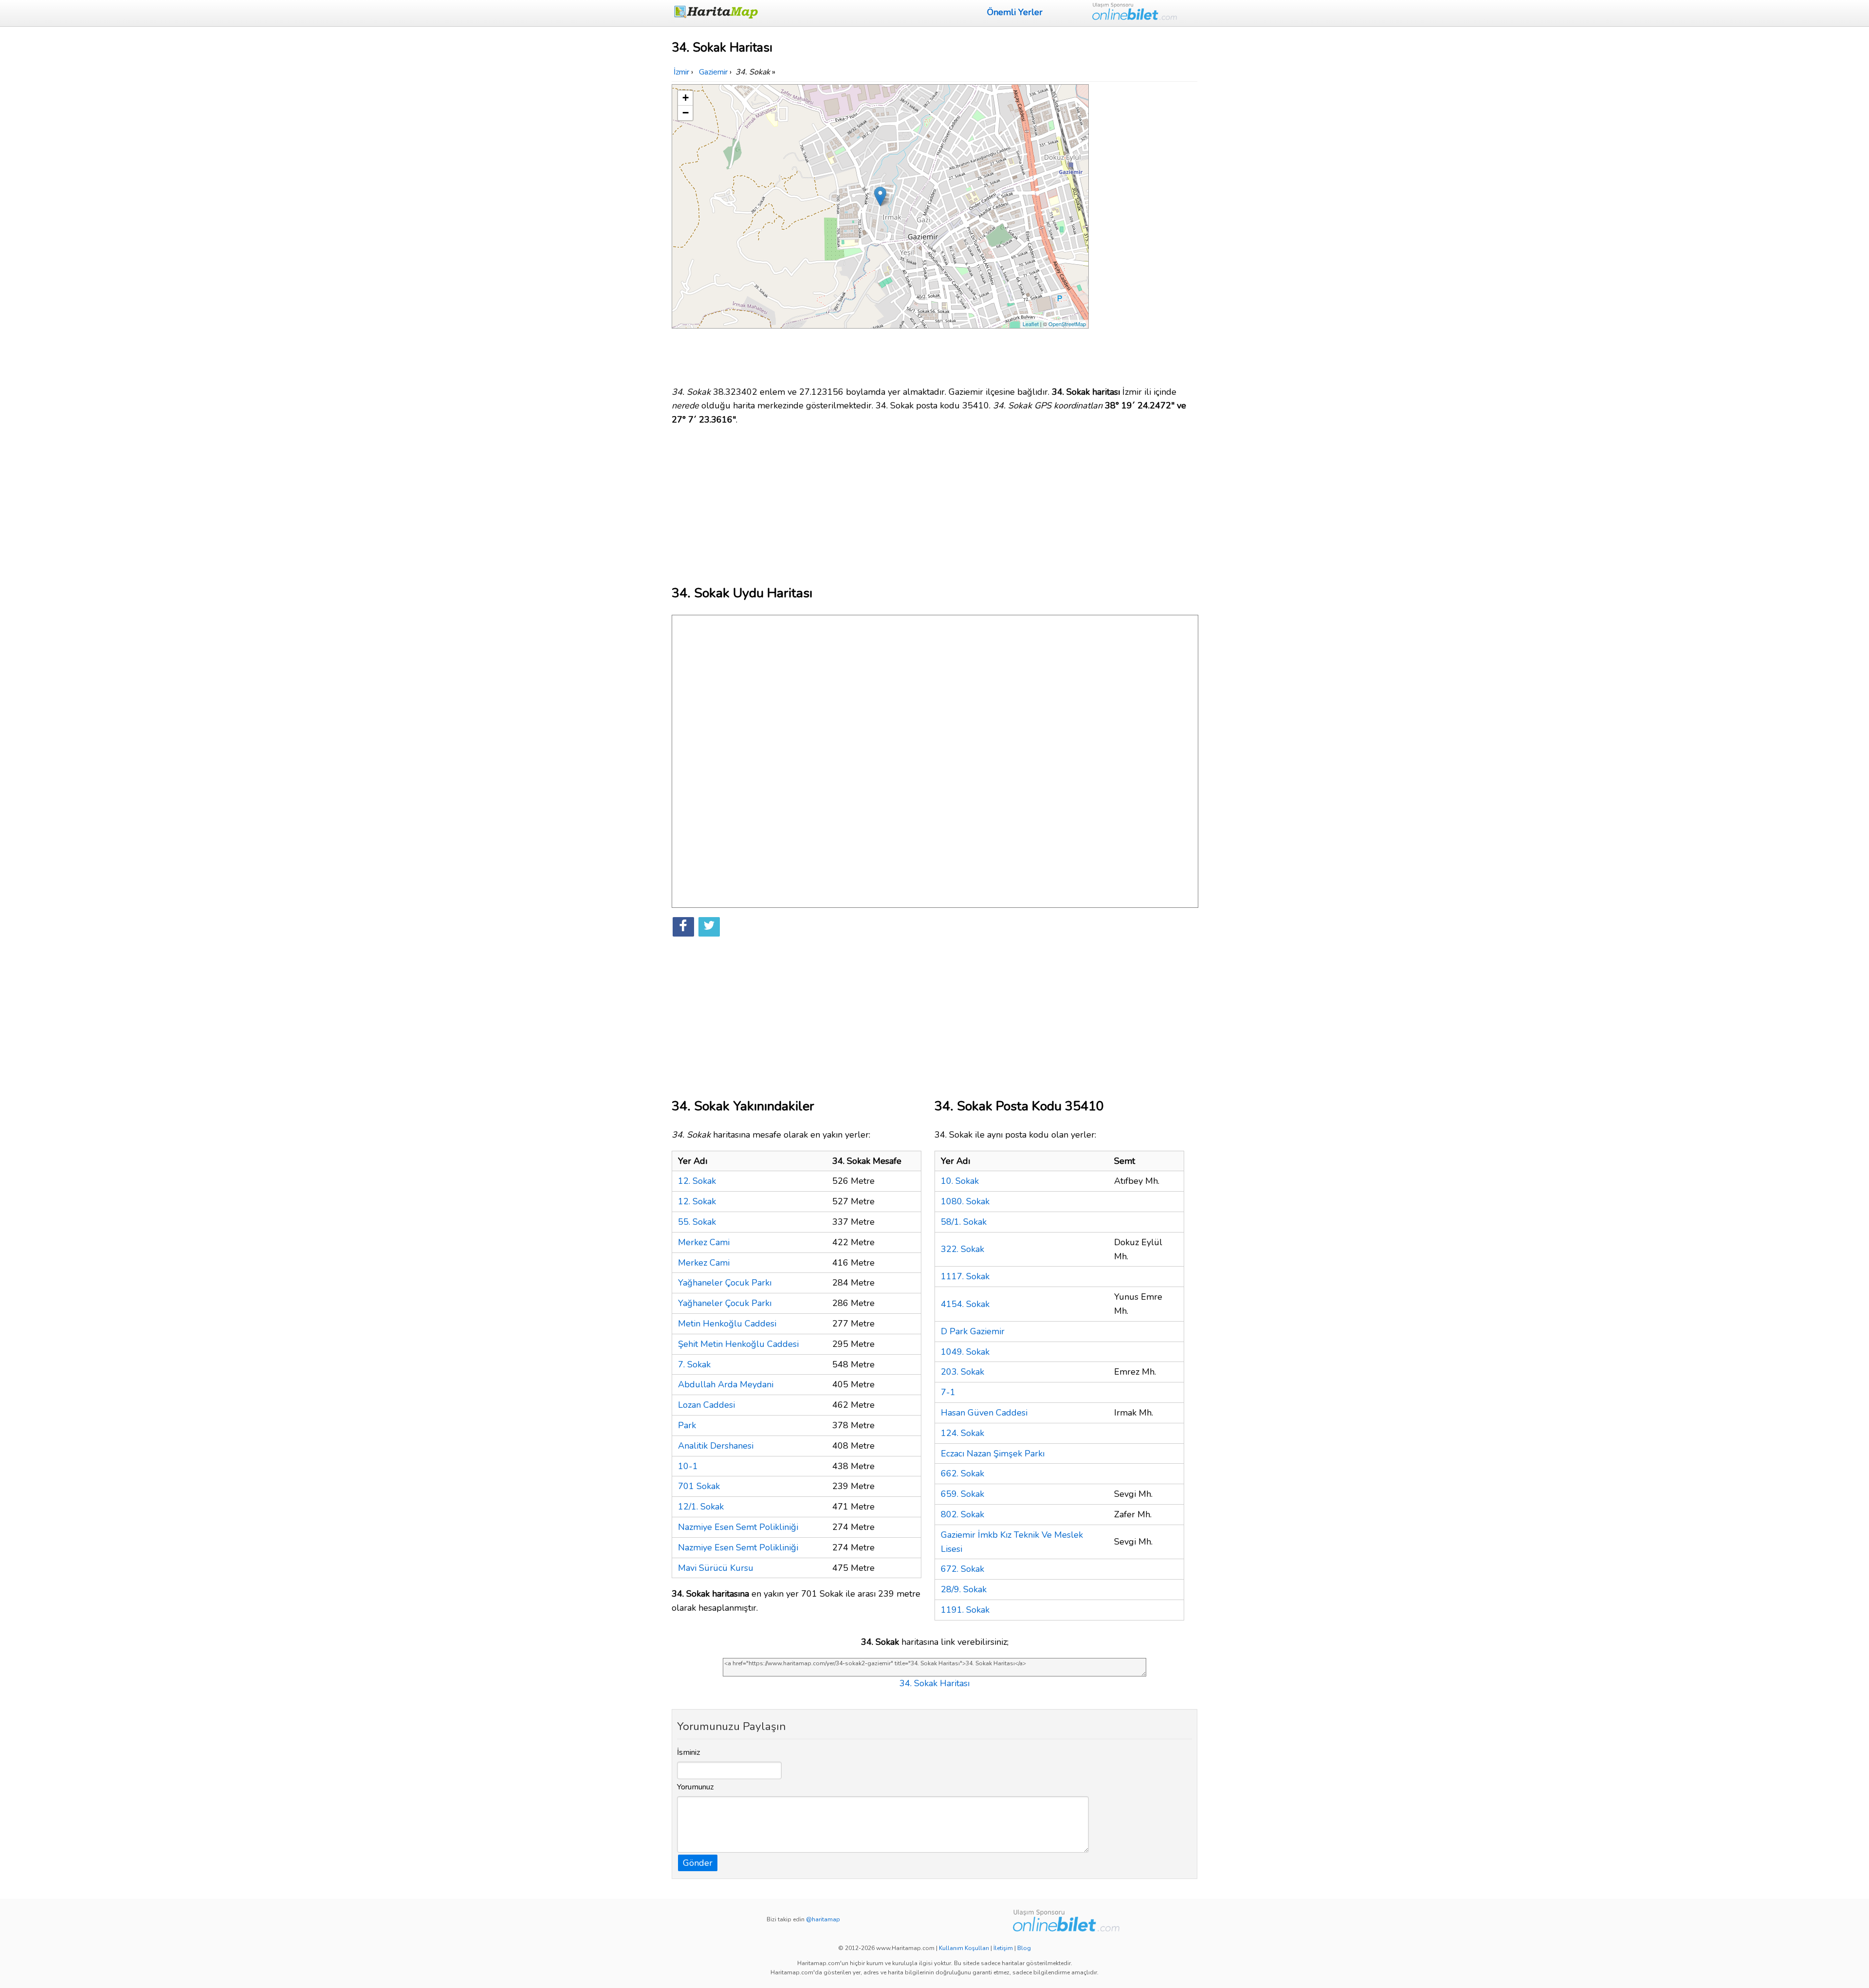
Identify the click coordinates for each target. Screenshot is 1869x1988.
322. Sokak (962, 1249)
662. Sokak (962, 1473)
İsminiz (689, 1752)
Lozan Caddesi (706, 1405)
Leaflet (1031, 324)
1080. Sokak (965, 1201)
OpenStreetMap (1067, 324)
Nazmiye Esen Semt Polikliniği (738, 1527)
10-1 (688, 1466)
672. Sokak (962, 1569)
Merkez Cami (704, 1242)
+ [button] (686, 98)
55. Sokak (697, 1222)
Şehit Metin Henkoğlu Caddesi (738, 1344)
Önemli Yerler (1015, 12)
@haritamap (823, 1919)
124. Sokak (962, 1433)
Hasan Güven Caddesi (984, 1413)
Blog (1024, 1948)
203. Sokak (962, 1372)
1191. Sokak (965, 1610)
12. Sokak (697, 1181)
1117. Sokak (965, 1276)
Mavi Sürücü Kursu (716, 1568)
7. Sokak (694, 1364)
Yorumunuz (696, 1787)
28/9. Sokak (964, 1589)
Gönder (698, 1863)
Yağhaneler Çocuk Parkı (725, 1283)
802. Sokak (962, 1514)
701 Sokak (699, 1486)
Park (687, 1425)
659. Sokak (962, 1494)
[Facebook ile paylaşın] (683, 927)
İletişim (1003, 1948)
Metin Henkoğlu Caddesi (727, 1324)
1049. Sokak (965, 1352)
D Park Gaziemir (973, 1331)
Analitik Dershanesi (716, 1446)
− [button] (686, 113)
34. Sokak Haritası (934, 1683)
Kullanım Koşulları (964, 1948)
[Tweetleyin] (709, 927)
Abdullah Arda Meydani (726, 1384)
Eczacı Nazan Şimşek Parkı (993, 1454)
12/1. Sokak (701, 1507)
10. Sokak (960, 1181)
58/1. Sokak (964, 1222)
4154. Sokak (965, 1304)
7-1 (948, 1392)
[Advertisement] (1145, 230)
